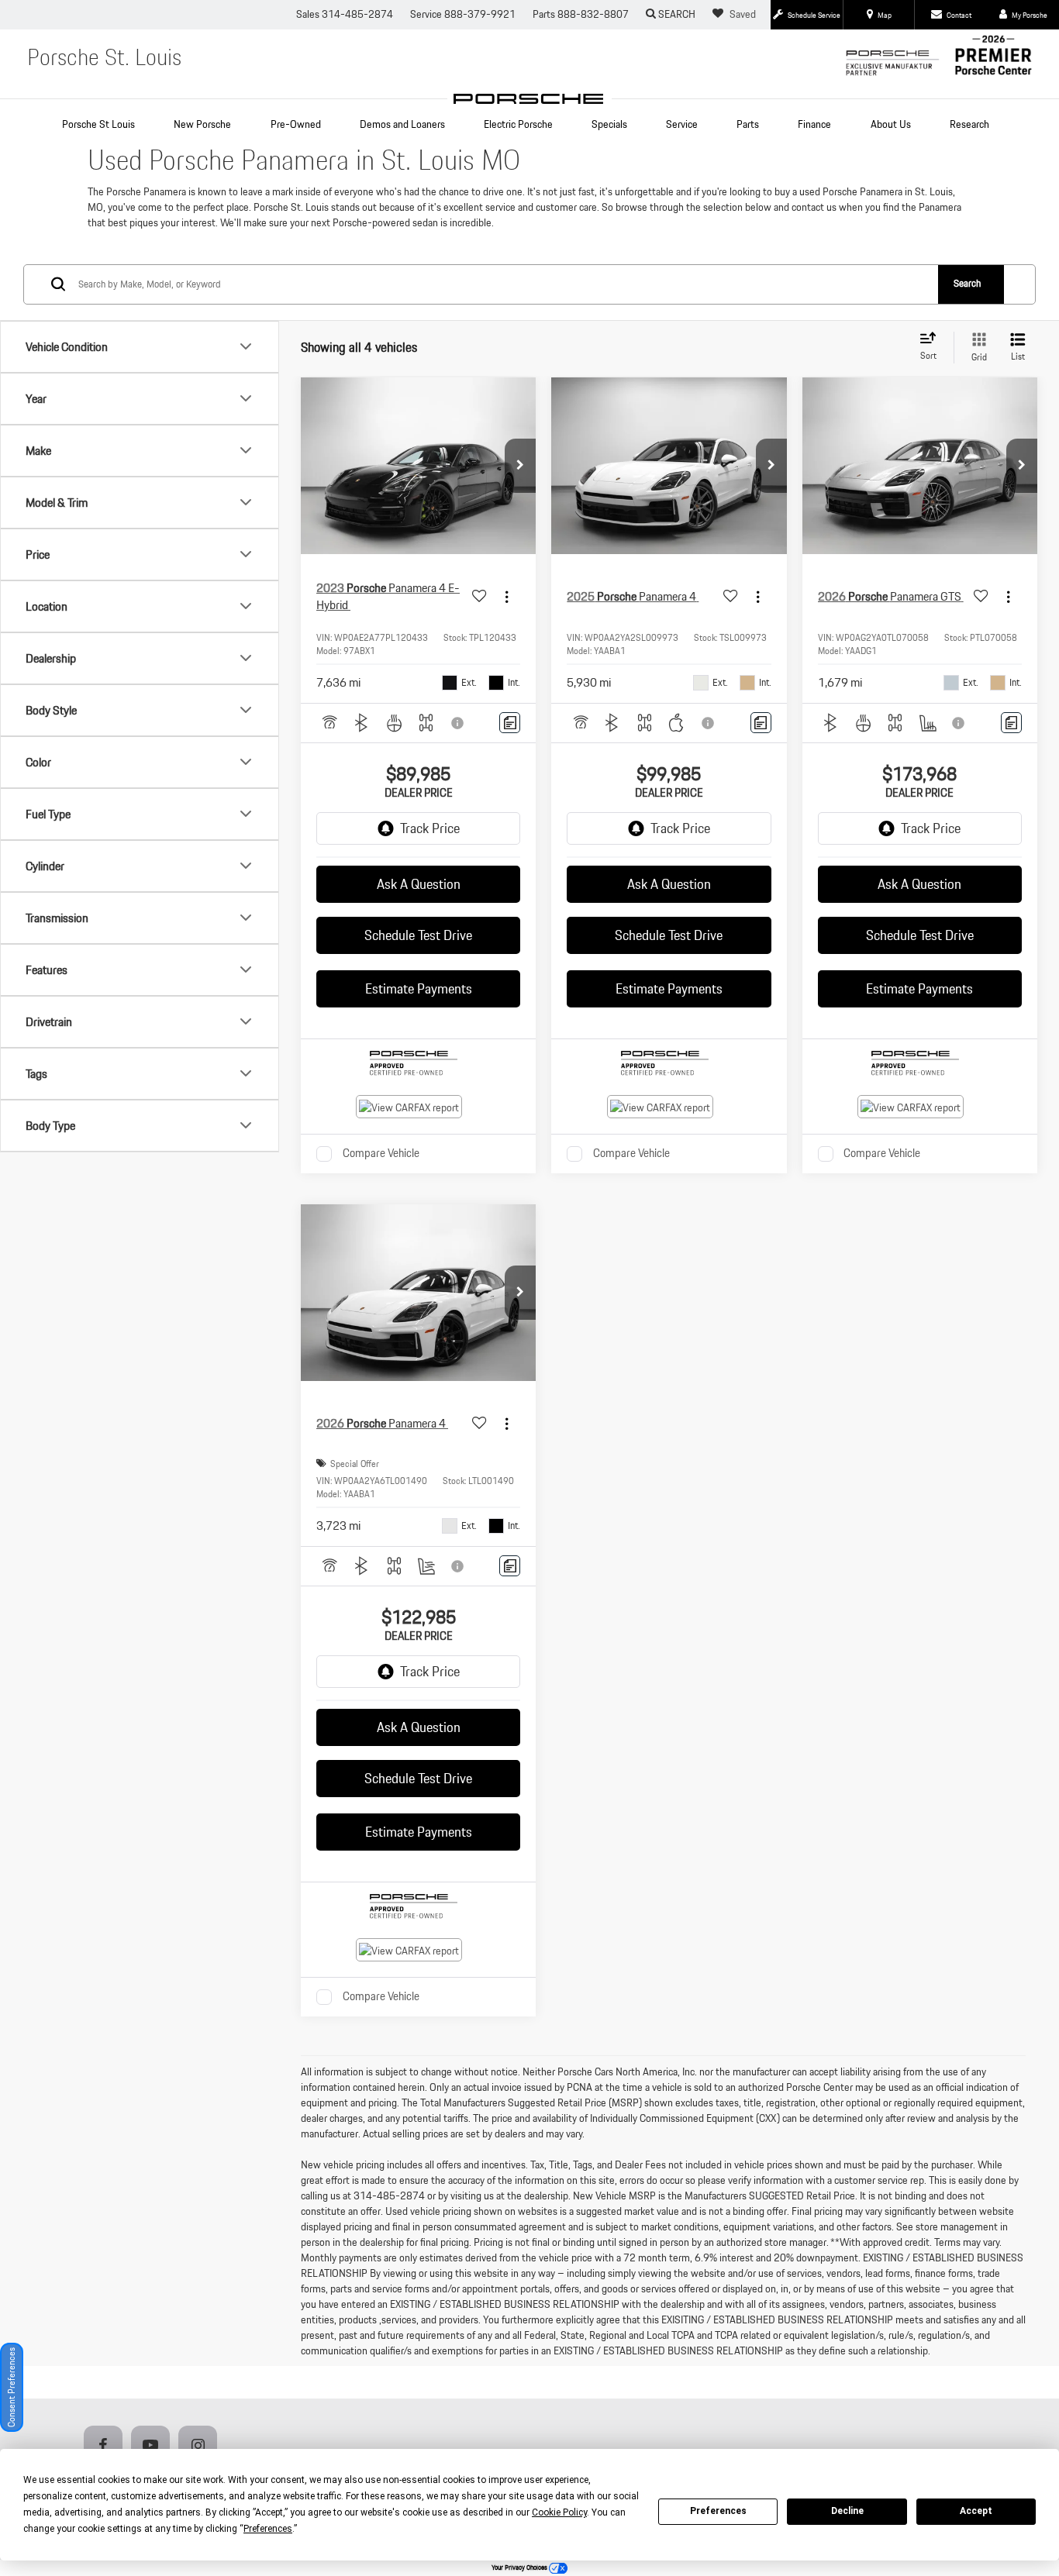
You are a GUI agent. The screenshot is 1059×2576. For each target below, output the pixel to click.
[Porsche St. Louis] (529, 99)
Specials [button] (609, 124)
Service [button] (682, 124)
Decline (847, 2511)
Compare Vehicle (381, 1154)
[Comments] (510, 723)
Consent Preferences (11, 2387)
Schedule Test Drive (418, 935)
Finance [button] (814, 124)
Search (967, 283)
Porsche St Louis (98, 124)
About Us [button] (891, 124)
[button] (520, 466)
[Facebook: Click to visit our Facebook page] (106, 2446)
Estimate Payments (419, 988)
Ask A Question (419, 884)
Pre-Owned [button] (296, 124)
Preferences (718, 2511)
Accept (976, 2511)
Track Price (430, 828)
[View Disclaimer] (458, 723)
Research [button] (969, 124)
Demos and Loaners (402, 124)
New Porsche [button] (202, 124)
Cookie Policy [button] (559, 2512)
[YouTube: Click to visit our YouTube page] (154, 2446)
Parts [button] (748, 124)
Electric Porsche (518, 124)
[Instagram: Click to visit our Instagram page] (201, 2446)
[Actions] (507, 597)
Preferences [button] (268, 2529)
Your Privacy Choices (520, 2567)
